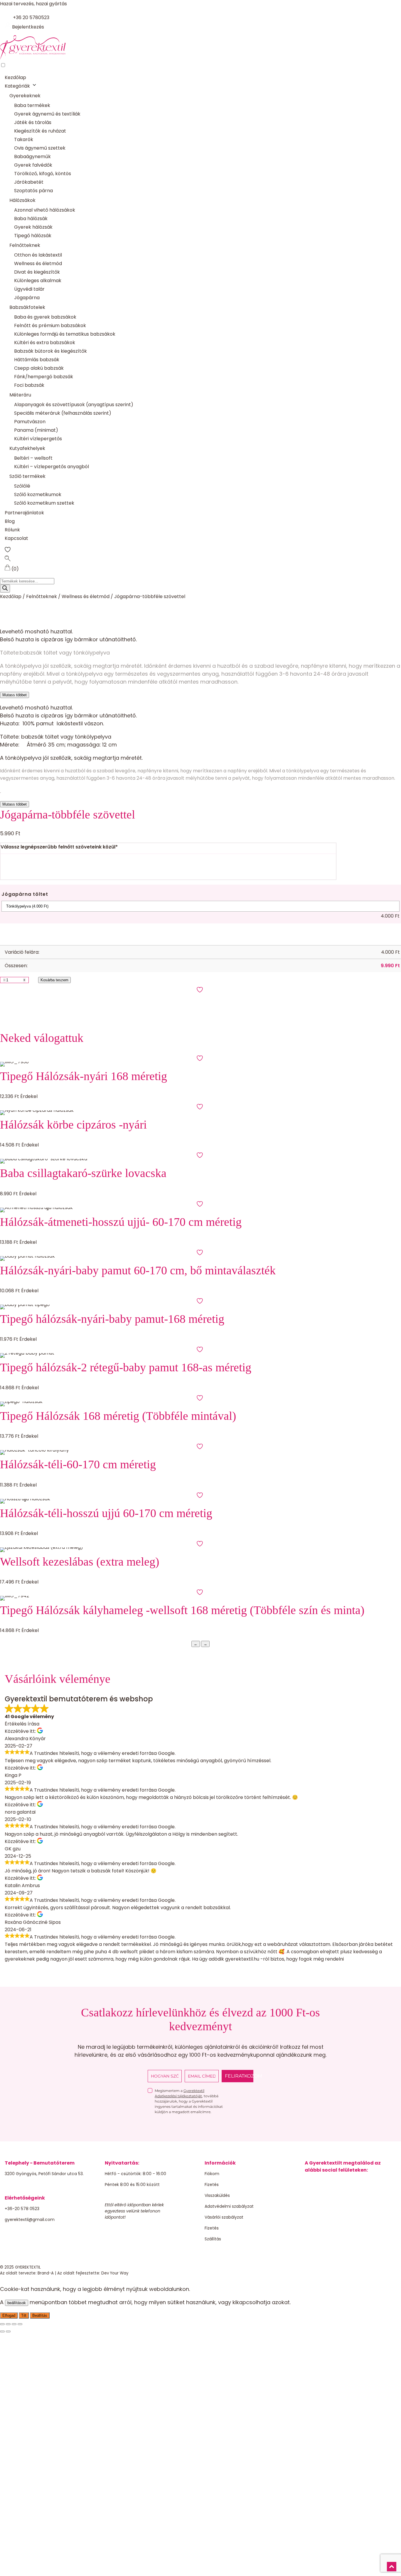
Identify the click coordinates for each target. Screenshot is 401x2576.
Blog (10, 521)
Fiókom (212, 2174)
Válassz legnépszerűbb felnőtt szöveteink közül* (59, 847)
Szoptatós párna (33, 191)
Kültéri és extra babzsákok (45, 343)
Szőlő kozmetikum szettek (44, 503)
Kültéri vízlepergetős (38, 439)
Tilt (24, 2315)
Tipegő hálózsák (33, 236)
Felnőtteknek (25, 245)
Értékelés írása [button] (22, 1724)
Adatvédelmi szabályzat (229, 2206)
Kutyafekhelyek (27, 448)
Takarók (24, 139)
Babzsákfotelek (27, 307)
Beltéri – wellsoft (33, 458)
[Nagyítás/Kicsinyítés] (2, 2324)
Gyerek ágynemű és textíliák (47, 114)
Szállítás (213, 2239)
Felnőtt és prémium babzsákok (50, 325)
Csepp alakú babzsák (39, 368)
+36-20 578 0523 (22, 2209)
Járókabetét (29, 182)
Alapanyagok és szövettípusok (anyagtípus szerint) (74, 405)
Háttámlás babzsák (37, 360)
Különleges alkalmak (38, 281)
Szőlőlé (22, 486)
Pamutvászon (30, 422)
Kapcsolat (16, 538)
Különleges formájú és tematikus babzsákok (65, 334)
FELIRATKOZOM (239, 2076)
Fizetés (212, 2185)
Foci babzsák (29, 385)
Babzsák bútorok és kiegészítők (50, 351)
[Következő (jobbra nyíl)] (8, 2331)
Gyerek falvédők (33, 165)
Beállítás (40, 2315)
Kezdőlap (15, 77)
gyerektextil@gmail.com (30, 2220)
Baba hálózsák (31, 219)
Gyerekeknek (25, 96)
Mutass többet (15, 695)
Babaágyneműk (32, 156)
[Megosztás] (14, 2324)
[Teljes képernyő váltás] (8, 2324)
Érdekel (29, 1096)
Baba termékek (32, 105)
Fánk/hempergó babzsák (44, 377)
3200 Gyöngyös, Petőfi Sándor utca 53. (44, 2174)
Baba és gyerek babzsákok (45, 317)
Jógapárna (27, 298)
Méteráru (20, 395)
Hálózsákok (22, 200)
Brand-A (46, 2273)
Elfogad (9, 2315)
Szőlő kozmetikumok (38, 494)
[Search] (5, 589)
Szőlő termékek (27, 476)
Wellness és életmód (38, 263)
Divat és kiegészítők (37, 272)
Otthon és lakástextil (38, 255)
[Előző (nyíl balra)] (2, 2331)
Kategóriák (17, 86)
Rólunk (12, 530)
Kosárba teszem (54, 980)
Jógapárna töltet (25, 894)
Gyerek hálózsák (33, 227)
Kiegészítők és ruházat (40, 131)
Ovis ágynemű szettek (40, 148)
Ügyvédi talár (29, 289)
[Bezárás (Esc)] (20, 2324)
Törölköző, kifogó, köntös (43, 174)
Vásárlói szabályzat (224, 2217)
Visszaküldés (217, 2195)
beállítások (17, 2303)
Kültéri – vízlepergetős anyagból (52, 467)
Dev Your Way (115, 2273)
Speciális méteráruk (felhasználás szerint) (63, 413)
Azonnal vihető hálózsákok (45, 210)
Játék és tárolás (33, 122)
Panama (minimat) (36, 430)
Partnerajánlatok (24, 513)
